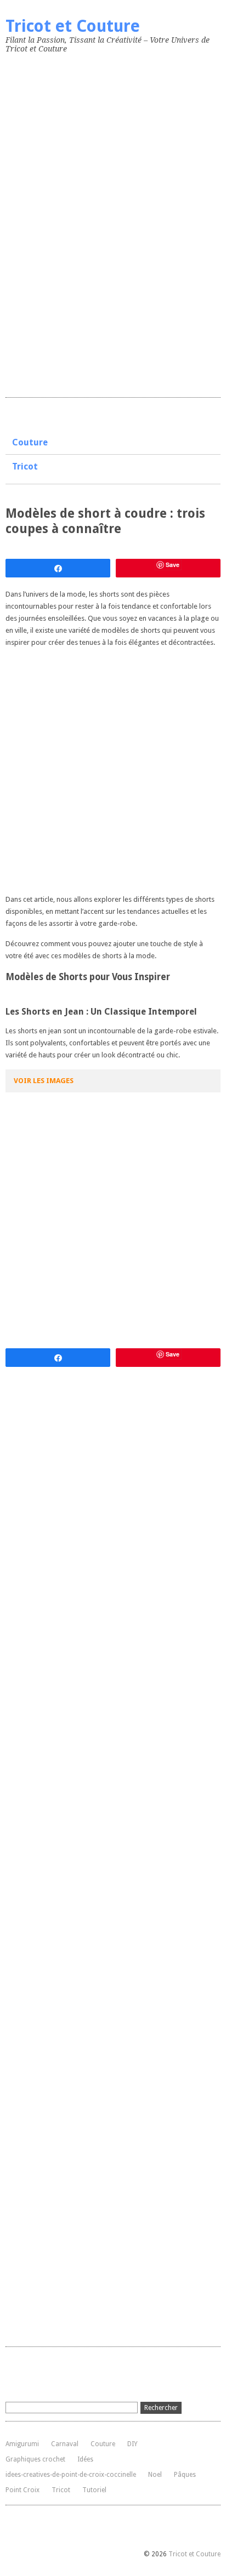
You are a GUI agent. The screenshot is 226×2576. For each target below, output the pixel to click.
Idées (85, 2459)
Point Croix (22, 2490)
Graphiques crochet (35, 2459)
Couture (30, 442)
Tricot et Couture (73, 26)
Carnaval (65, 2444)
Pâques (185, 2475)
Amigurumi (22, 2444)
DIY (132, 2444)
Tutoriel (94, 2490)
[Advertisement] (88, 223)
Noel (155, 2475)
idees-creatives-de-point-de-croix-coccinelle (71, 2475)
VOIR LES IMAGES (44, 1081)
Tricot (25, 466)
